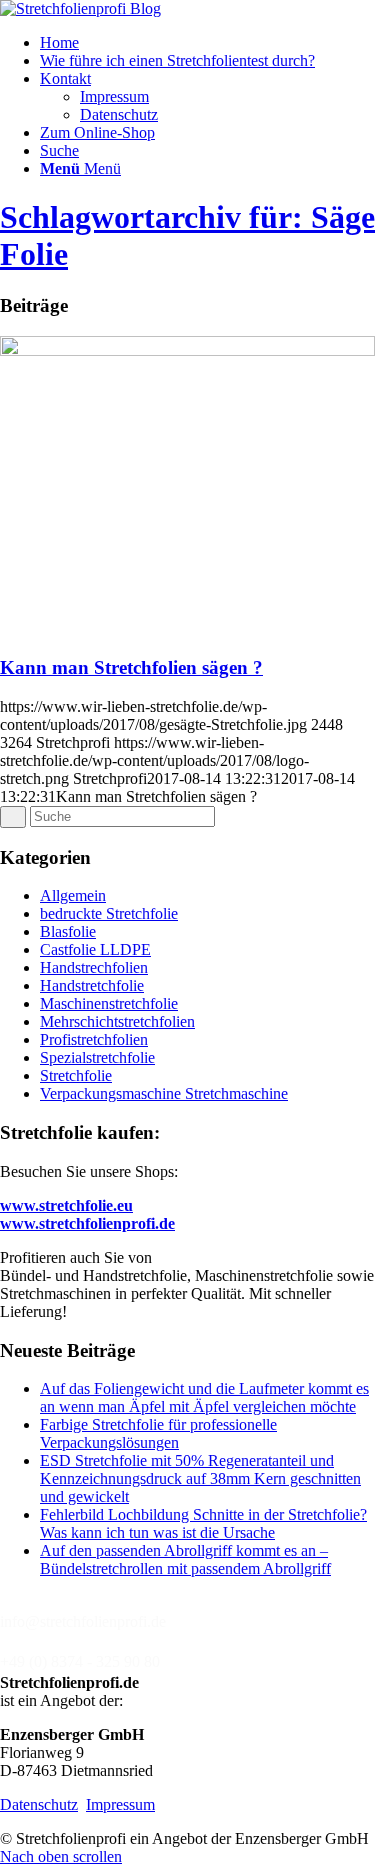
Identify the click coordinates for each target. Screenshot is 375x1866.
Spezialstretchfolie (97, 1057)
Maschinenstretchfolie (109, 1003)
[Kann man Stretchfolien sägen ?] (187, 350)
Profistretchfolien (94, 1039)
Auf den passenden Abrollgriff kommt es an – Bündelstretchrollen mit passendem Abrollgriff (185, 1559)
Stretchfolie (76, 1075)
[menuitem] (207, 43)
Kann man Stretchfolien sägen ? (131, 667)
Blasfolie (68, 931)
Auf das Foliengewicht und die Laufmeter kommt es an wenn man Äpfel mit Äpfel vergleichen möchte (204, 1397)
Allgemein (73, 895)
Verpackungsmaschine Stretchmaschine (164, 1093)
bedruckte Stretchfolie (109, 913)
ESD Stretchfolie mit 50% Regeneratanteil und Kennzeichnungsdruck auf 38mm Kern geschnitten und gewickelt (200, 1478)
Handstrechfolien (94, 967)
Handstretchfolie (92, 985)
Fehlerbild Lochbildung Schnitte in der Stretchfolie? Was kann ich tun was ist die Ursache (203, 1523)
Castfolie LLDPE (95, 949)
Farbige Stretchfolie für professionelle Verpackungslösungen (158, 1433)
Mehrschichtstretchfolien (117, 1021)
